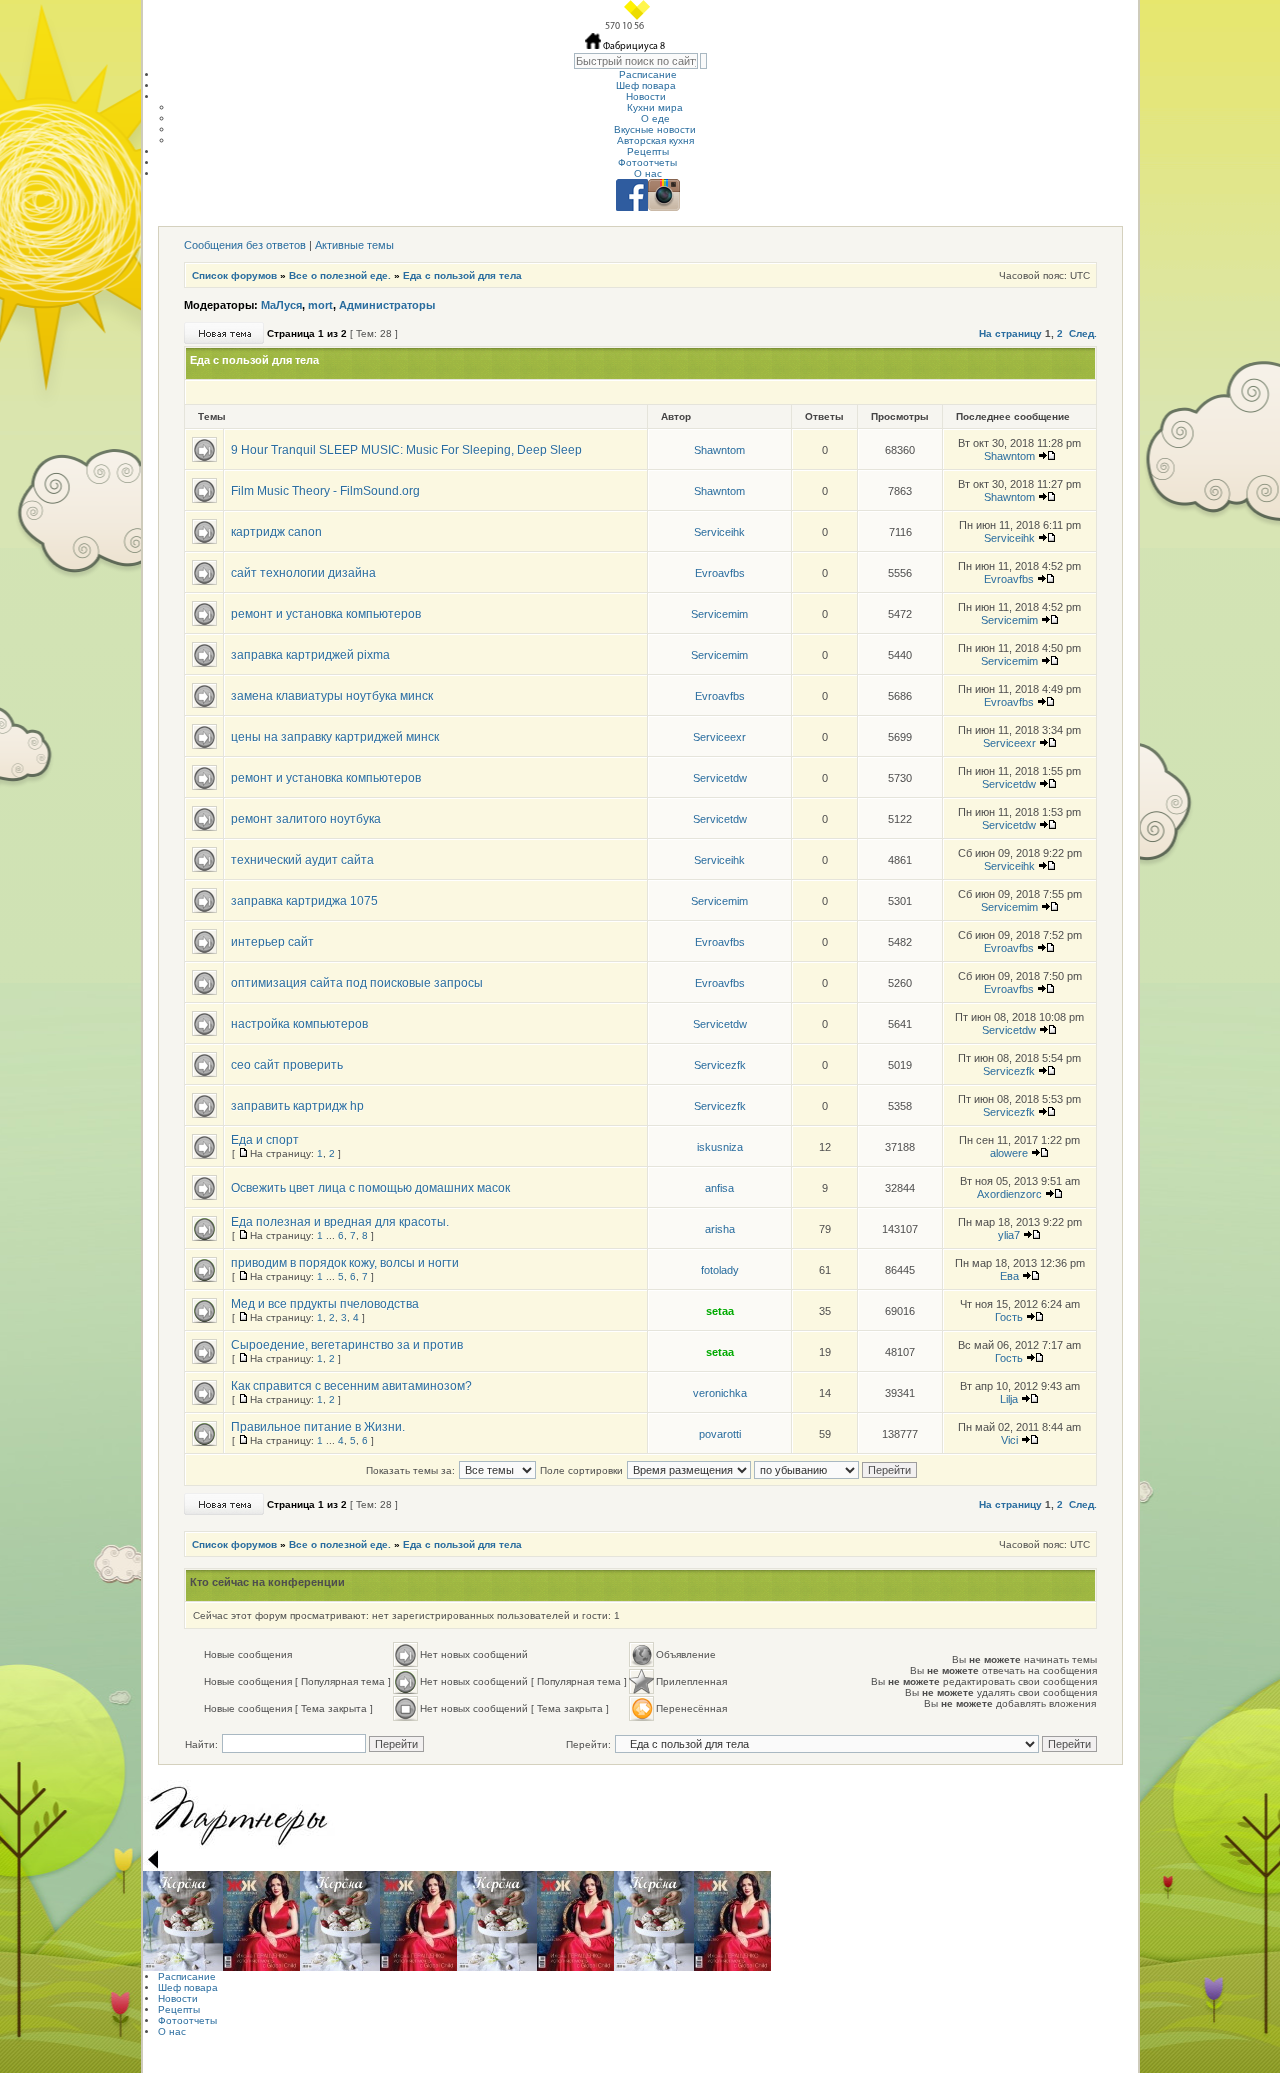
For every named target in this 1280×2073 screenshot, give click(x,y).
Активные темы (354, 245)
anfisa (719, 1188)
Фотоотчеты (647, 162)
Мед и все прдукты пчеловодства (325, 1304)
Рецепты (648, 151)
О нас (648, 173)
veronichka (720, 1393)
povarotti (720, 1434)
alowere (1009, 1153)
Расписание (648, 74)
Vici (1009, 1440)
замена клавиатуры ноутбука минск (332, 696)
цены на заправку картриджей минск (335, 737)
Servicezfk (720, 1065)
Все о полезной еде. (340, 275)
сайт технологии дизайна (303, 573)
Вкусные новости (655, 129)
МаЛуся (281, 305)
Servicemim (719, 614)
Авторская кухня (655, 140)
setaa (720, 1311)
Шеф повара (646, 85)
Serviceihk (719, 532)
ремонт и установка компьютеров (326, 614)
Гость (1009, 1317)
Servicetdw (720, 778)
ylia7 (1009, 1235)
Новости (646, 96)
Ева (1009, 1276)
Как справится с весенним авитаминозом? (351, 1386)
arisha (720, 1229)
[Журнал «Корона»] (183, 1921)
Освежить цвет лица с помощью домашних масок (370, 1188)
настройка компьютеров (299, 1024)
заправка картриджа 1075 (304, 901)
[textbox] (636, 61)
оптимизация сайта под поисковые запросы (357, 983)
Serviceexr (719, 737)
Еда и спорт (265, 1140)
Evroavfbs (720, 573)
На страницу (1010, 333)
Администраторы (387, 305)
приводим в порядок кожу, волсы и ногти (345, 1263)
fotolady (720, 1270)
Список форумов (234, 275)
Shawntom (719, 450)
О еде (655, 118)
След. (1083, 333)
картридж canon (276, 532)
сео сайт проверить (287, 1065)
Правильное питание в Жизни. (318, 1427)
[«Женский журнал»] (261, 1921)
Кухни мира (655, 107)
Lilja (1009, 1399)
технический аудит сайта (302, 860)
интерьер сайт (272, 942)
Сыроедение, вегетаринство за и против (347, 1345)
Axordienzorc (1009, 1194)
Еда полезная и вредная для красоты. (340, 1222)
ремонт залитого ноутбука (306, 819)
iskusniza (720, 1147)
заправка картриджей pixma (310, 655)
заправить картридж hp (297, 1106)
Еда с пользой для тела (462, 275)
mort (320, 305)
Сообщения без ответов (245, 245)
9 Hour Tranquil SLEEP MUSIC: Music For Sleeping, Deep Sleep (406, 450)
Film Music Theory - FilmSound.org (325, 491)
